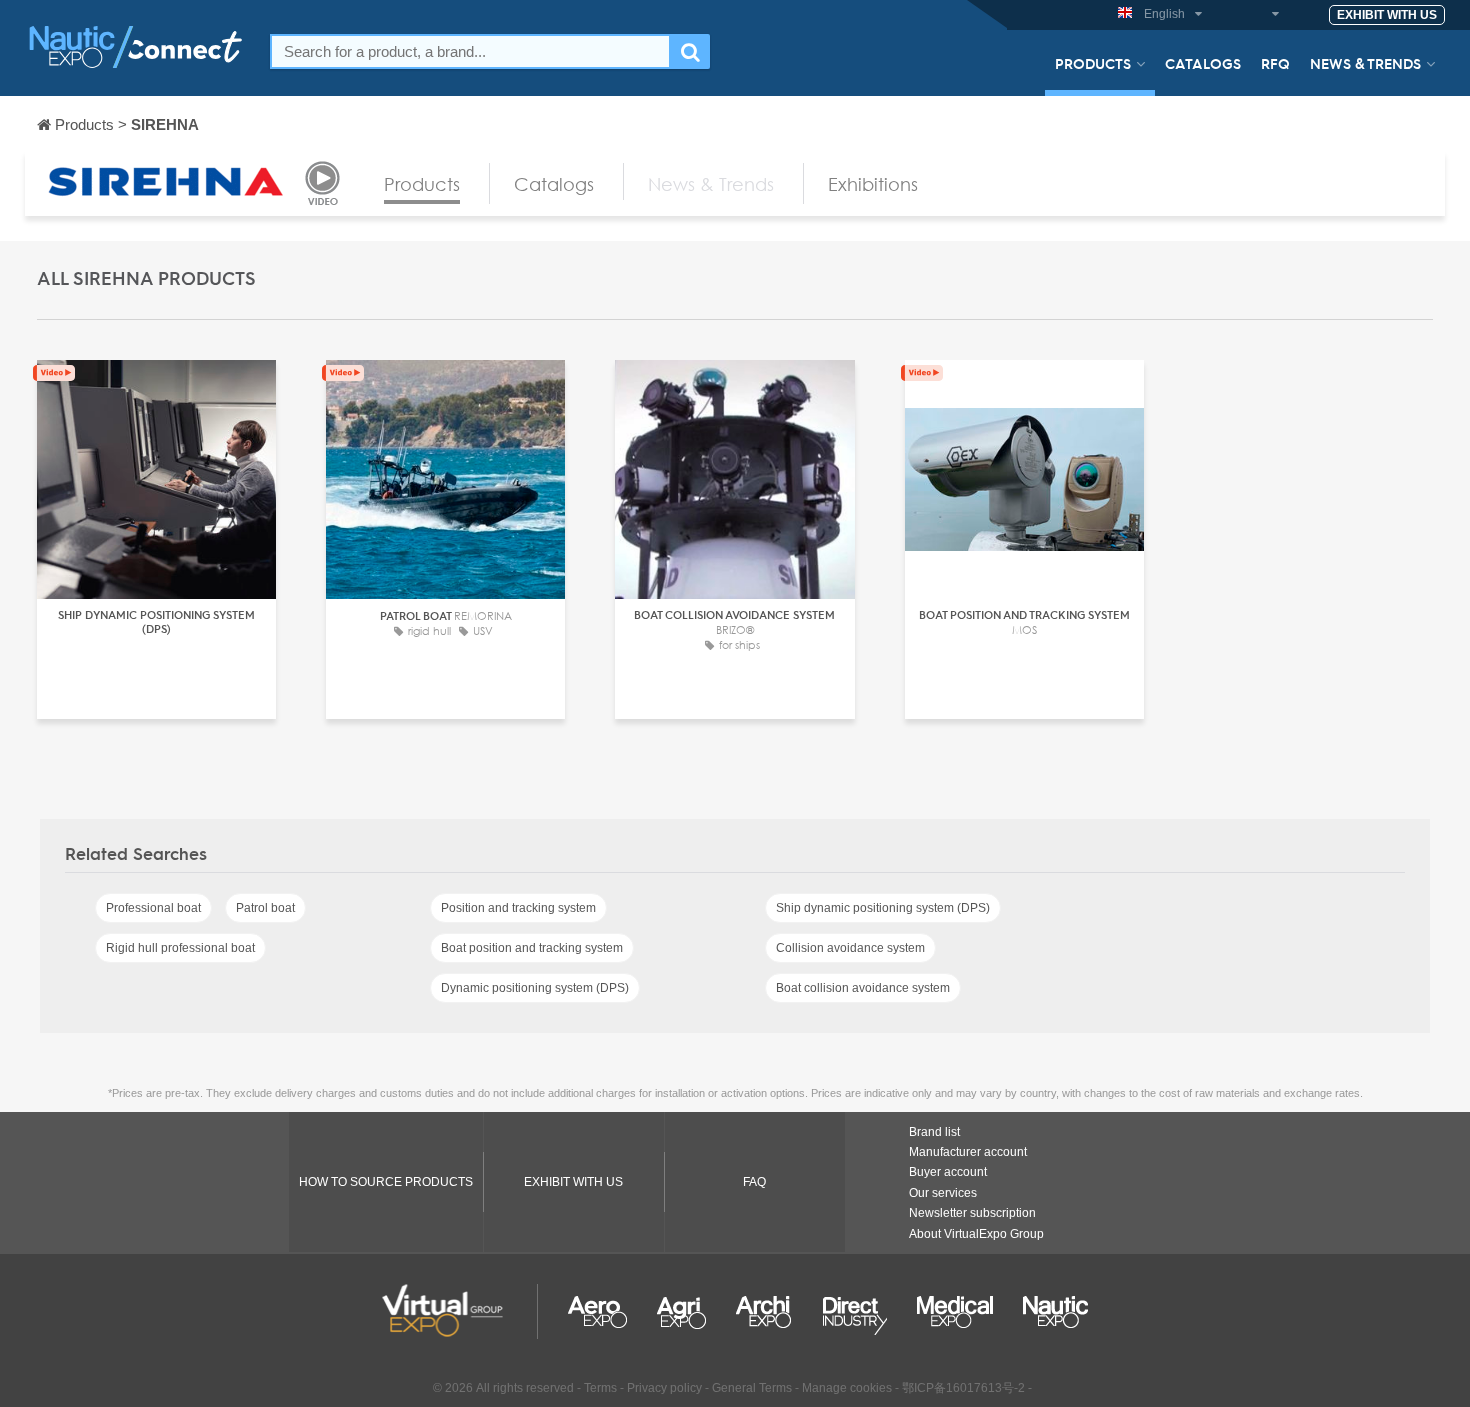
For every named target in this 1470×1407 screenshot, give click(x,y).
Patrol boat (265, 908)
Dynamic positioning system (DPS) (535, 988)
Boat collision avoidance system (863, 988)
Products (1093, 63)
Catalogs (1203, 63)
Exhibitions (873, 184)
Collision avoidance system (850, 948)
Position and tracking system (518, 908)
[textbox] (470, 51)
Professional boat (153, 908)
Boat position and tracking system (532, 948)
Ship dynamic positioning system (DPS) (883, 908)
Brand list (934, 1132)
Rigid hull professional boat (180, 948)
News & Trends (1365, 63)
